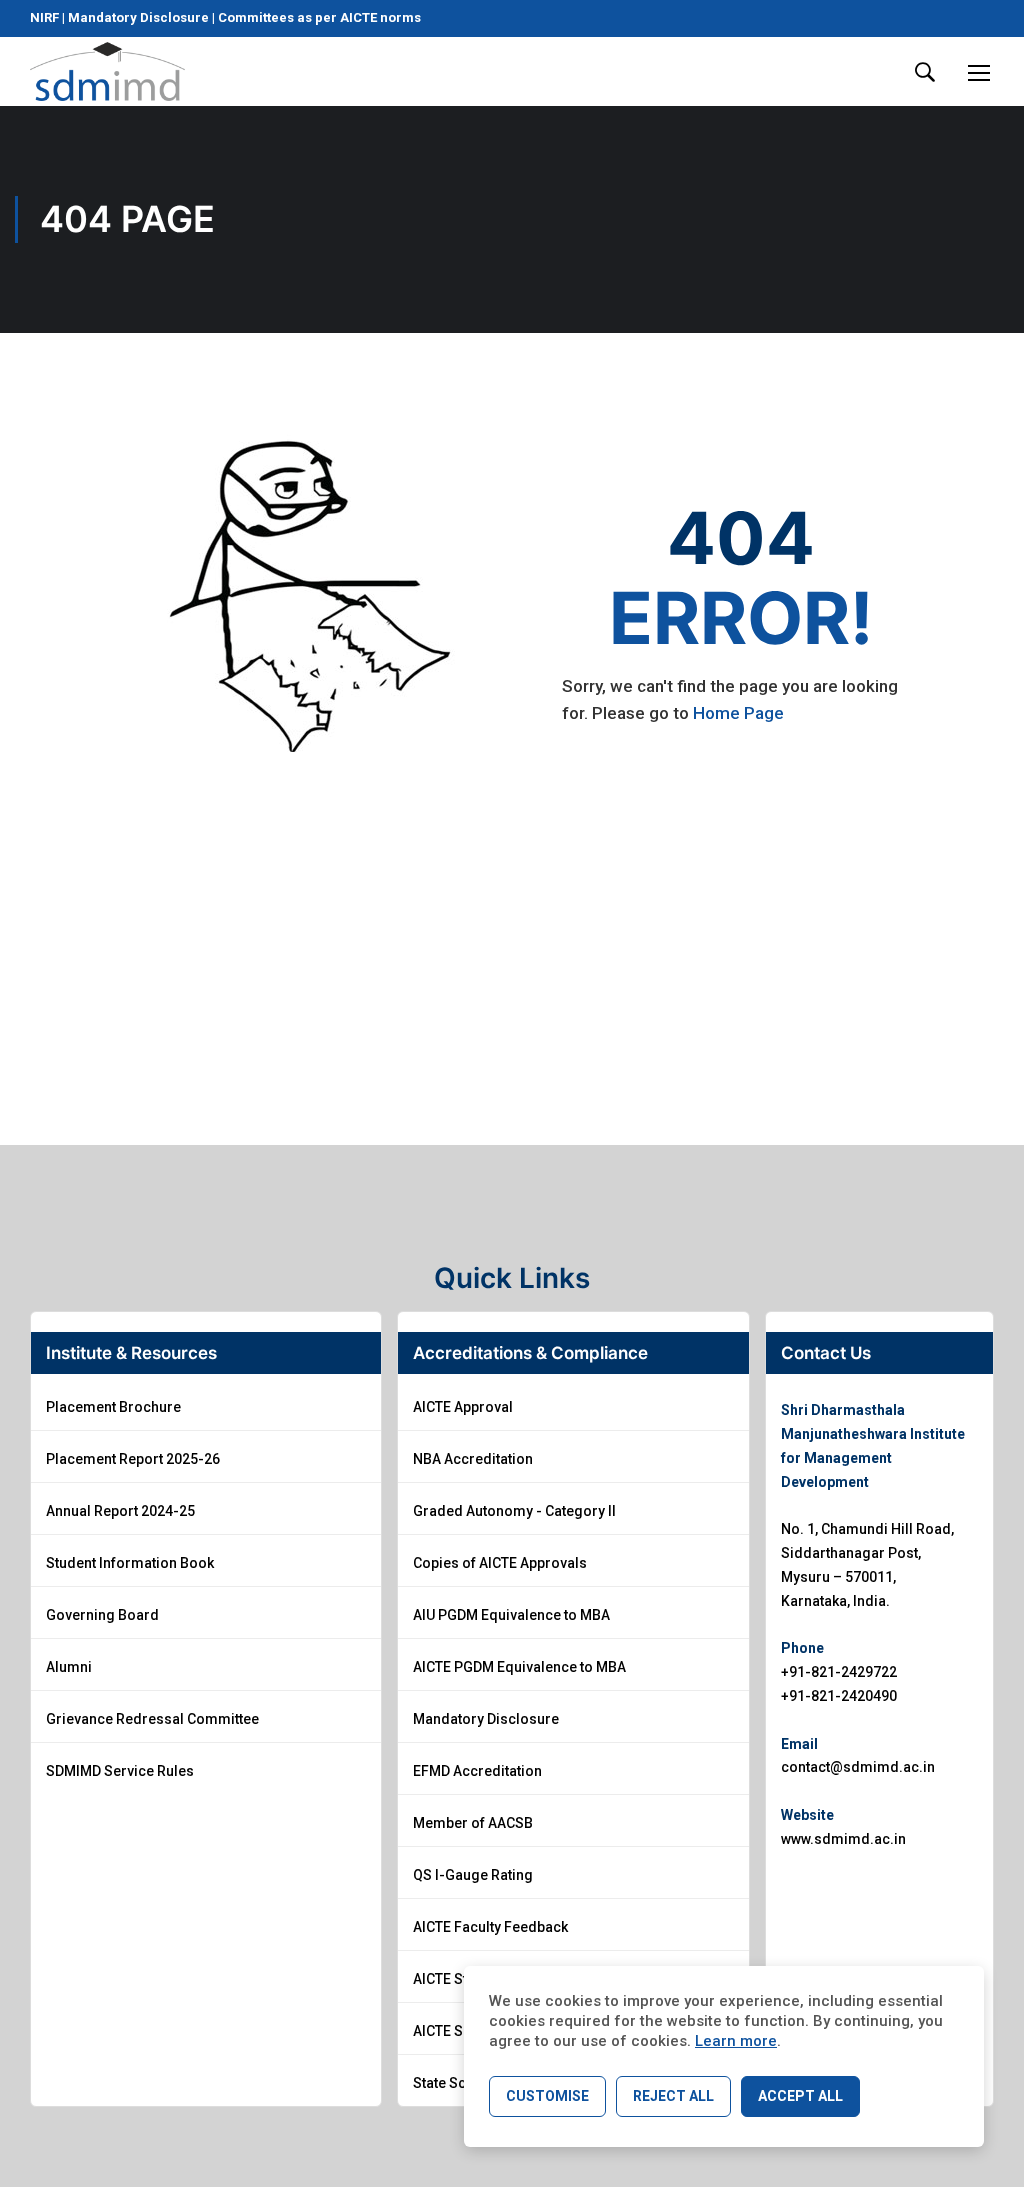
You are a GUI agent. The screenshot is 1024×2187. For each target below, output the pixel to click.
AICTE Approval (463, 1407)
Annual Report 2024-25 (120, 1511)
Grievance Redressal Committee (152, 1719)
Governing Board (102, 1615)
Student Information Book (130, 1563)
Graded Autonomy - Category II (514, 1511)
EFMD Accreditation (477, 1771)
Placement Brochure (113, 1407)
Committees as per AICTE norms (319, 17)
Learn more (736, 2041)
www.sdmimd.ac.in (843, 1839)
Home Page (738, 713)
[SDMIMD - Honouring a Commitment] (107, 72)
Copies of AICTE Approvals (500, 1563)
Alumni (69, 1667)
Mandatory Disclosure (138, 17)
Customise (547, 2096)
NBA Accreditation (473, 1459)
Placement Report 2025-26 (133, 1459)
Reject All (673, 2096)
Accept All (800, 2096)
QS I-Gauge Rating (473, 1875)
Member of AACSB (473, 1823)
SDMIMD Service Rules (120, 1771)
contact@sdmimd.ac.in (858, 1767)
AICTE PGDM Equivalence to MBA (519, 1667)
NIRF (46, 17)
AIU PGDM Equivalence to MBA (511, 1615)
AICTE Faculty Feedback (490, 1927)
